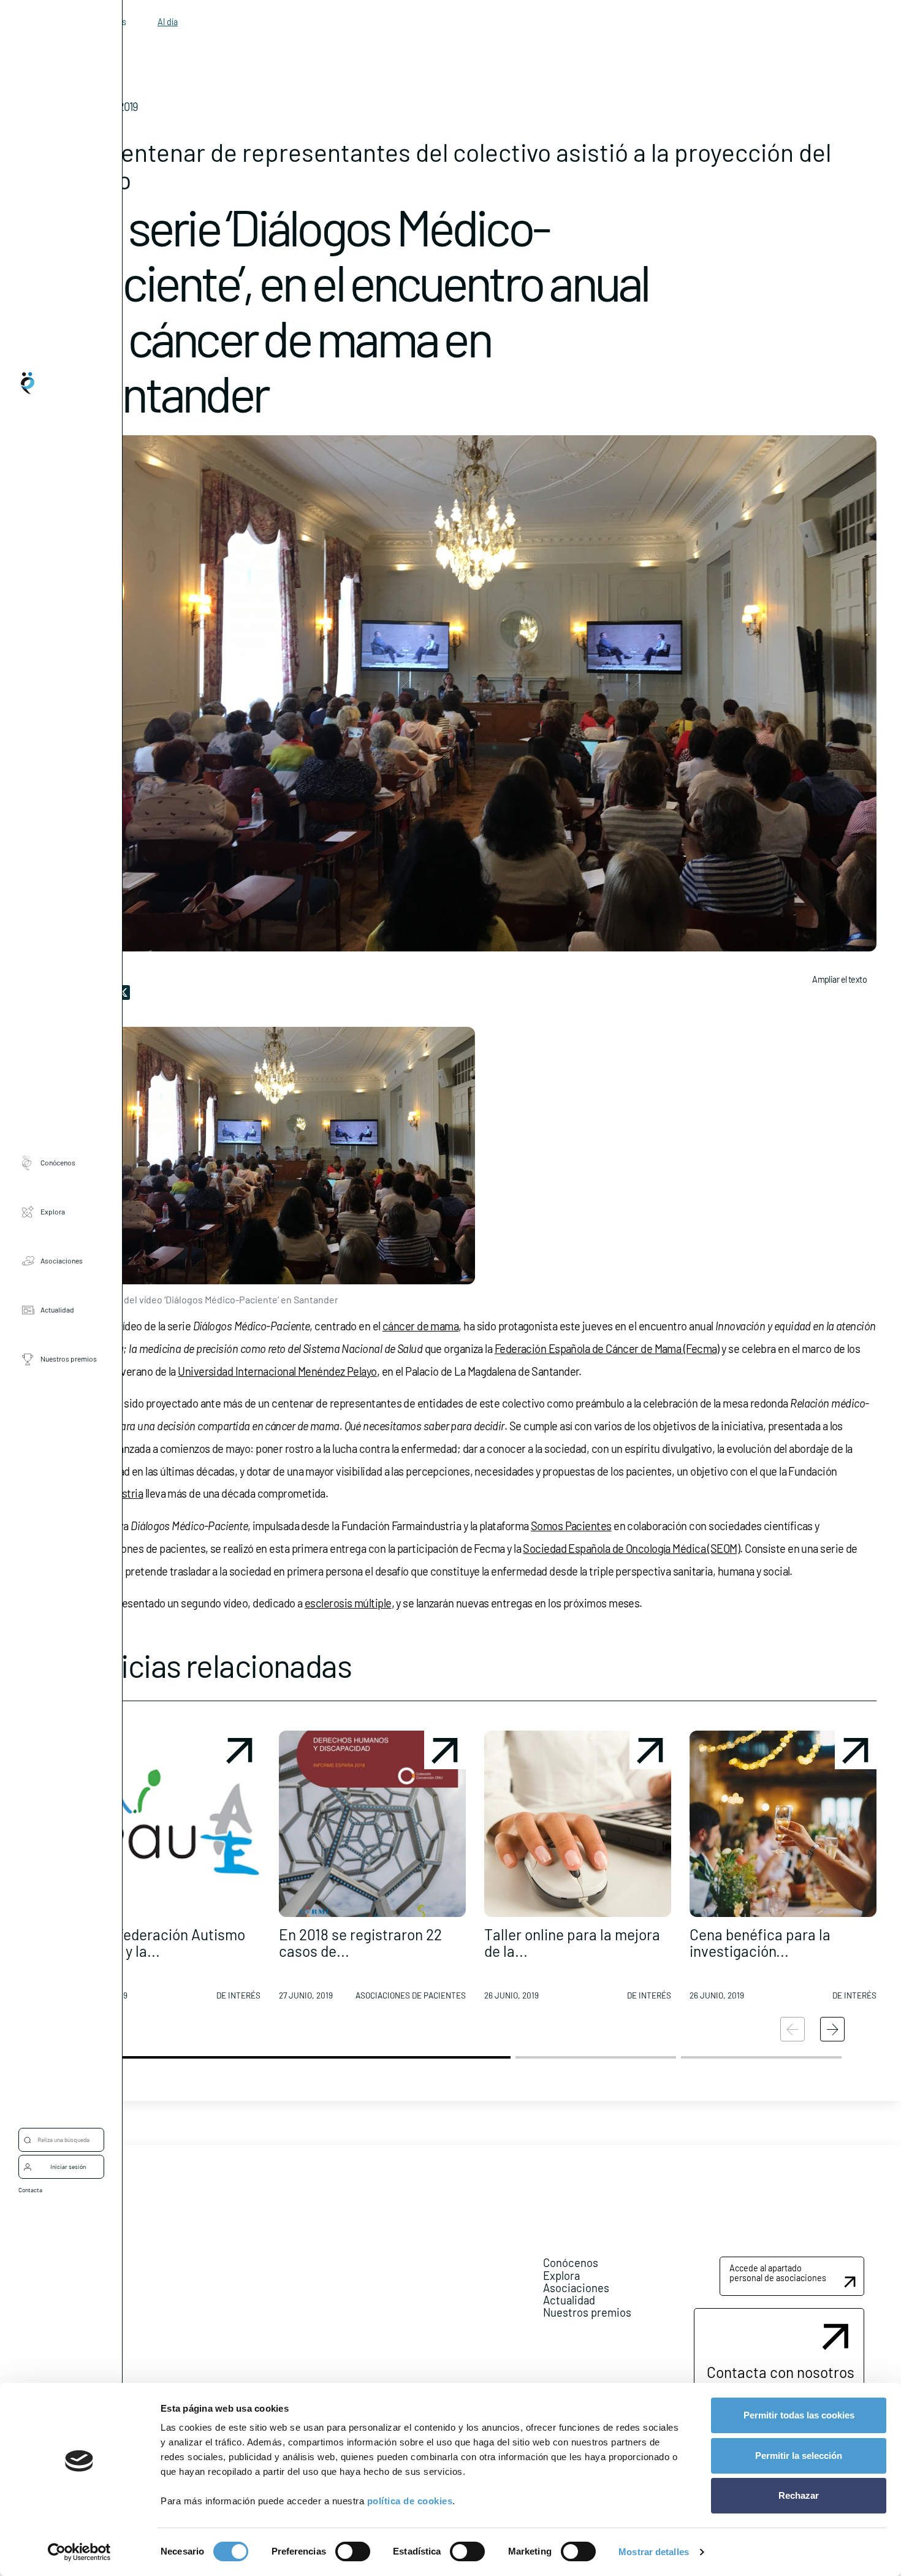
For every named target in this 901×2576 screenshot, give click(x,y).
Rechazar (799, 2495)
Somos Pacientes (571, 1526)
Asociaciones (62, 1260)
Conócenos (58, 1162)
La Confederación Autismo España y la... (159, 1942)
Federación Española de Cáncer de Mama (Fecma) (607, 1349)
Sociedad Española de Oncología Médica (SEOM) (631, 1549)
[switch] (353, 2551)
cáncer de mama (420, 1326)
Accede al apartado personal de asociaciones (778, 2273)
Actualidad (57, 1309)
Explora (53, 1211)
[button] (167, 1870)
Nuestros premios (69, 1358)
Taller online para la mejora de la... (572, 1942)
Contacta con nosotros (781, 2372)
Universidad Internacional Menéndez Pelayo (277, 1371)
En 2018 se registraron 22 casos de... (360, 1942)
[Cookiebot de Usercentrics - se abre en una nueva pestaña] (79, 2552)
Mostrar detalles (654, 2552)
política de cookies (410, 2501)
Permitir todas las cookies (799, 2415)
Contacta (30, 2190)
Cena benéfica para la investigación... (760, 1942)
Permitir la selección (799, 2456)
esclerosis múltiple (348, 1603)
